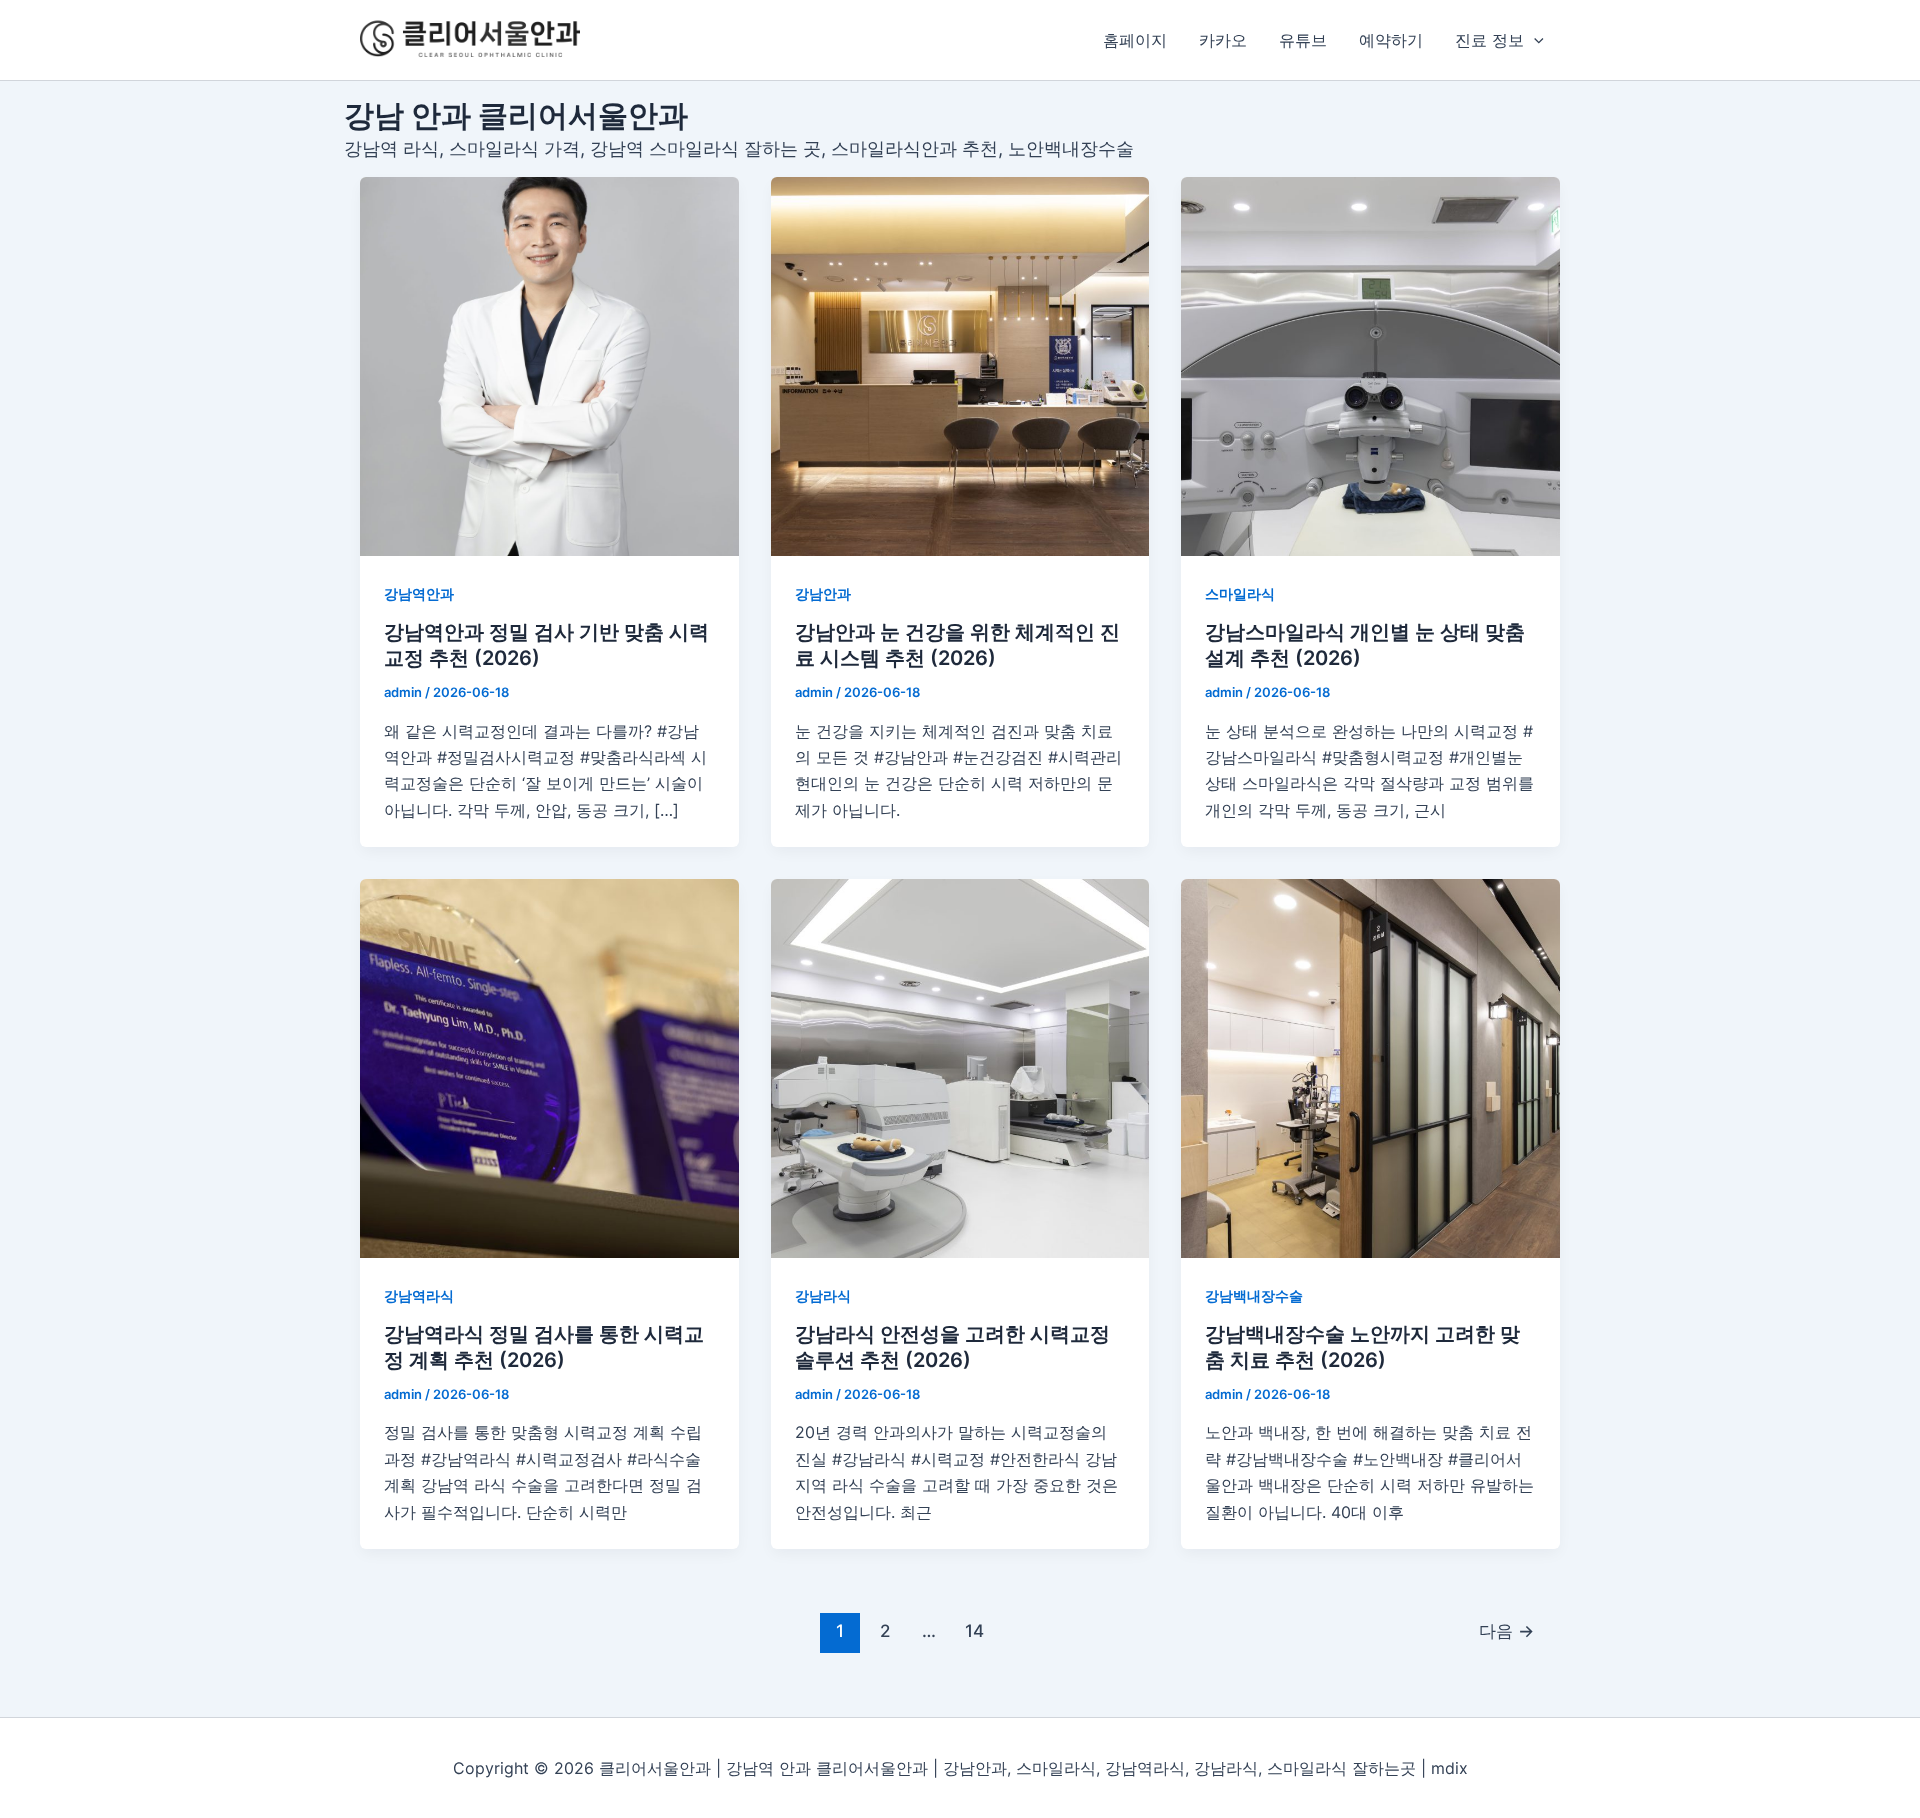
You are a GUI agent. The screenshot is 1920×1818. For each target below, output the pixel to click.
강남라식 (823, 1295)
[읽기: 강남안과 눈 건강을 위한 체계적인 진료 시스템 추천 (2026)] (960, 366)
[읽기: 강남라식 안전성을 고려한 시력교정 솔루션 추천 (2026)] (960, 1068)
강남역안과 (419, 593)
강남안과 (823, 593)
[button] (1534, 40)
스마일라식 (1240, 593)
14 (974, 1630)
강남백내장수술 (1254, 1295)
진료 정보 (1489, 40)
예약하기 (1391, 40)
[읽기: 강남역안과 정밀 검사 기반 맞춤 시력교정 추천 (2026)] (549, 366)
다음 (1506, 1630)
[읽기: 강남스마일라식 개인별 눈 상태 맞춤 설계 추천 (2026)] (1370, 366)
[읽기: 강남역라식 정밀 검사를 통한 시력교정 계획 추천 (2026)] (549, 1068)
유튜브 (1303, 40)
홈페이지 (1135, 40)
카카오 (1223, 40)
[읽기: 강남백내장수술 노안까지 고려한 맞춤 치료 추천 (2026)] (1370, 1068)
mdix (1449, 1768)
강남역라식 (419, 1295)
